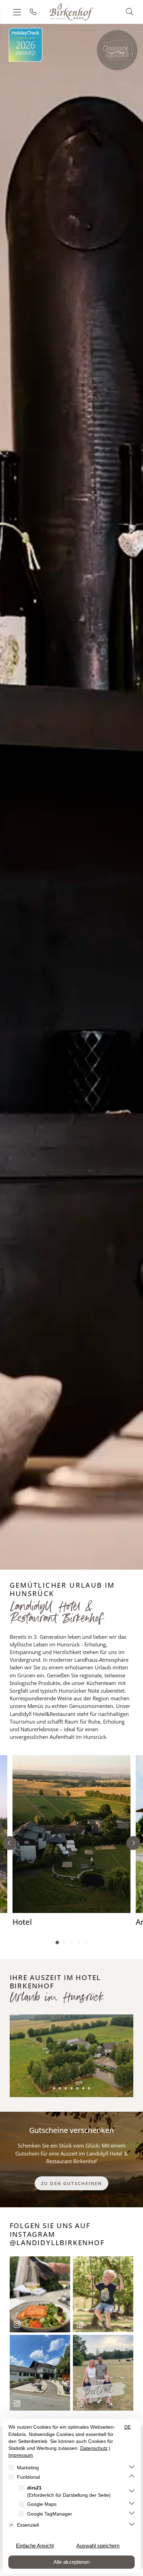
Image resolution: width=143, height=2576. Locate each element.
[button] (130, 11)
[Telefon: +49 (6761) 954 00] (33, 12)
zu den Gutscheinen (71, 2183)
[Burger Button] (117, 50)
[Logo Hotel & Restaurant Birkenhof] (72, 12)
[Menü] (17, 12)
